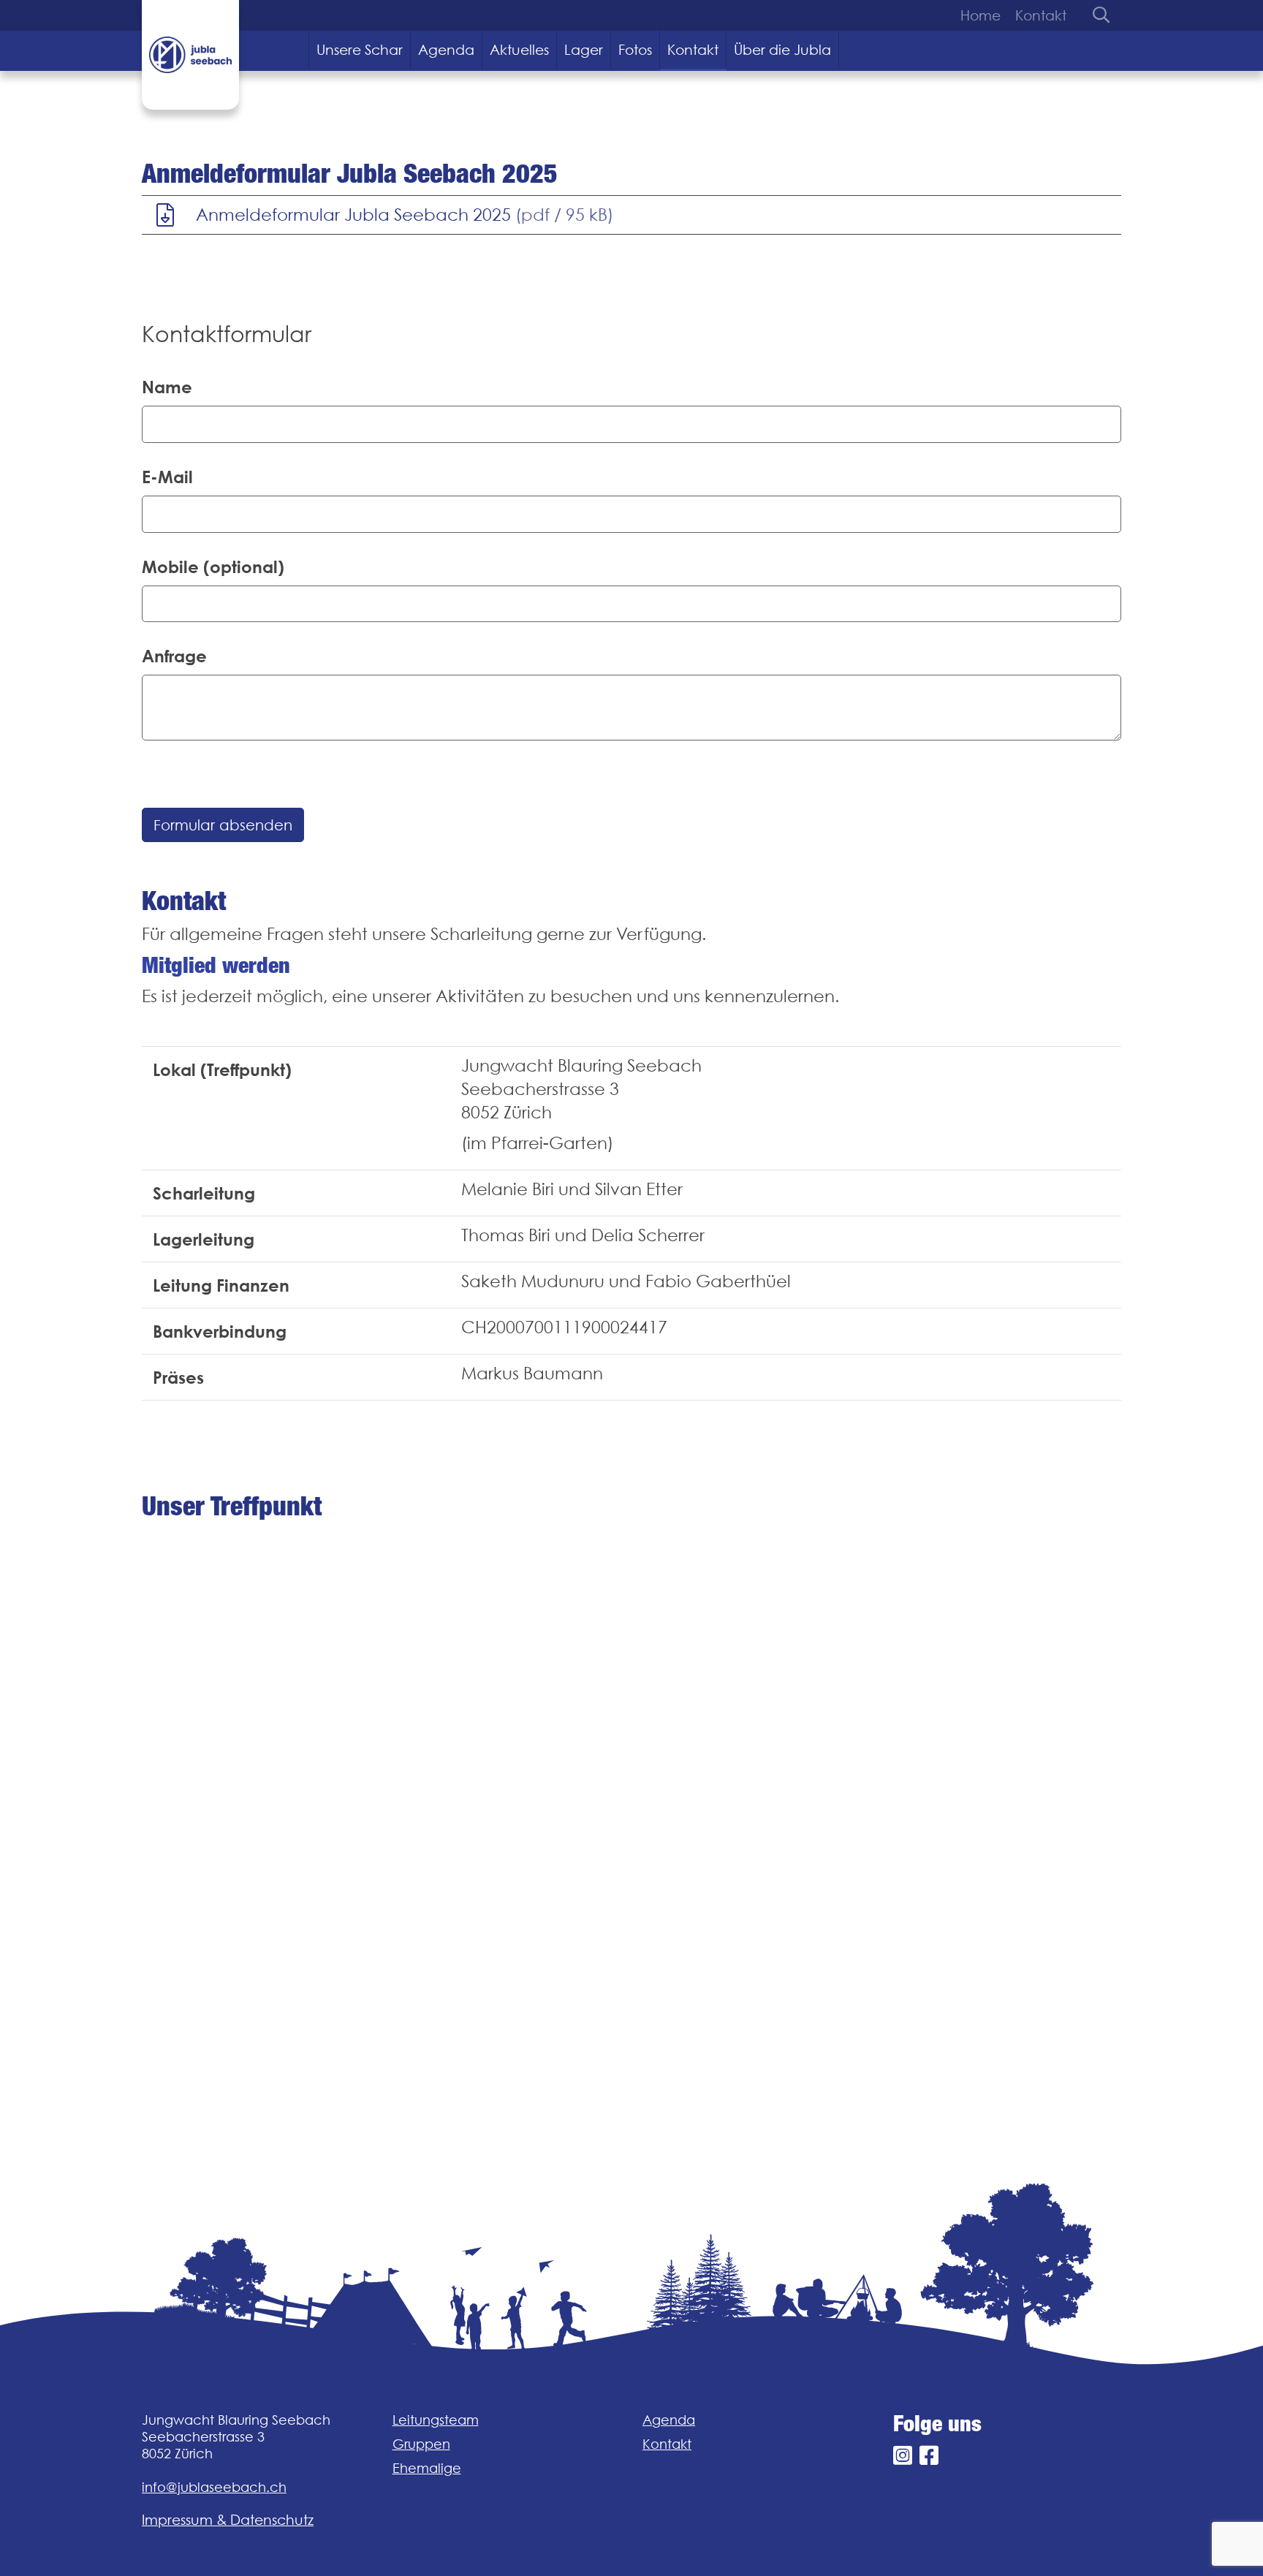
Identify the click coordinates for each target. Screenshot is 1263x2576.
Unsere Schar (360, 50)
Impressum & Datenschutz (228, 2520)
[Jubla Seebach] (190, 55)
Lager (584, 50)
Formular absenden (223, 825)
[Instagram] (903, 2456)
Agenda (446, 50)
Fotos (635, 50)
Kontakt (1041, 15)
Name (167, 387)
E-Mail (167, 477)
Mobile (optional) (213, 567)
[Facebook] (929, 2456)
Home (981, 15)
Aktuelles (519, 50)
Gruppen (421, 2444)
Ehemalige (427, 2468)
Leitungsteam (436, 2420)
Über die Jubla (782, 50)
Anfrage (174, 656)
